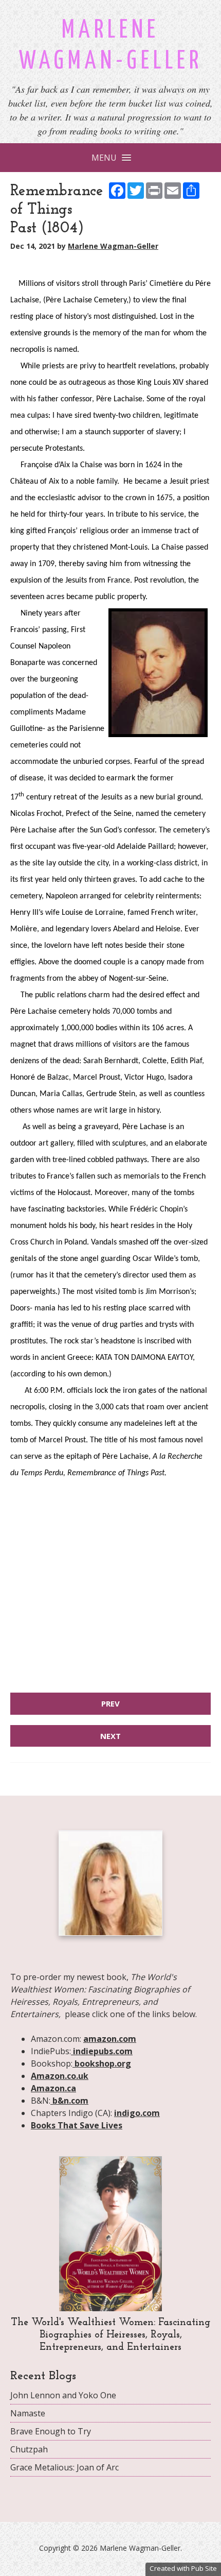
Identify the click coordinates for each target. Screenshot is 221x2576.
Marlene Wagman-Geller (113, 246)
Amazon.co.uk (60, 2076)
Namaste (28, 2413)
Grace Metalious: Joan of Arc (65, 2467)
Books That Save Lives (77, 2125)
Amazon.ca (53, 2088)
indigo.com (137, 2113)
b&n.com (69, 2101)
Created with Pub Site (183, 2568)
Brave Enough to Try (51, 2431)
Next (110, 1736)
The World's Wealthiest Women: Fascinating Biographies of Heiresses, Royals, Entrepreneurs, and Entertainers (110, 2335)
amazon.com (110, 2039)
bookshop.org (102, 2063)
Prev (110, 1703)
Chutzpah (29, 2449)
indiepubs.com (102, 2051)
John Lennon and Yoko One (63, 2395)
